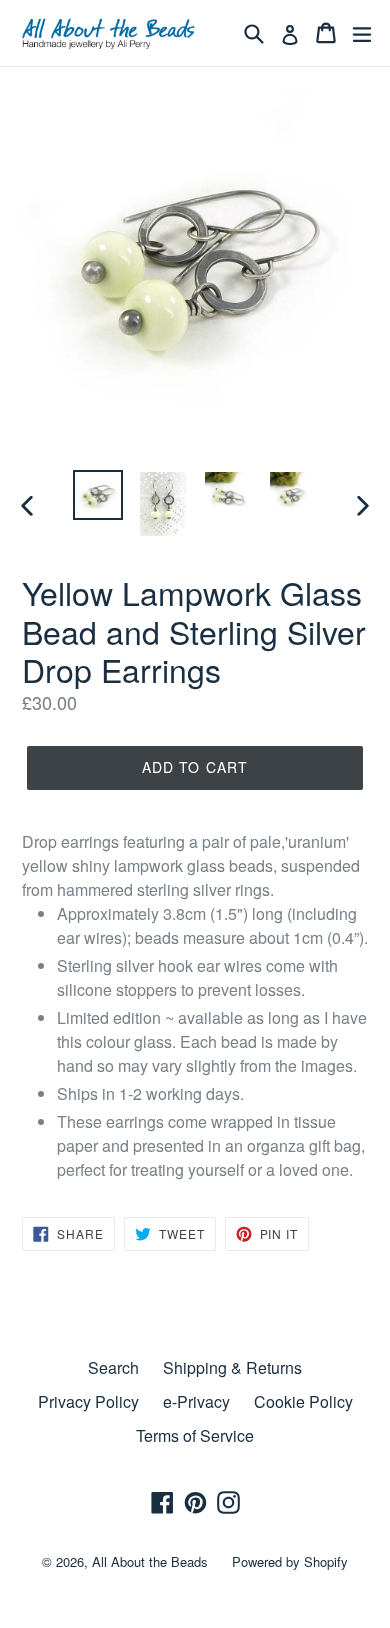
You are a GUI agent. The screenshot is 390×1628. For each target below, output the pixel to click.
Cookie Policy (303, 1401)
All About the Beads (150, 1561)
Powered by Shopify (290, 1561)
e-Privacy (196, 1401)
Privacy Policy (88, 1401)
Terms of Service (195, 1435)
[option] (97, 495)
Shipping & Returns (232, 1367)
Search (113, 1367)
